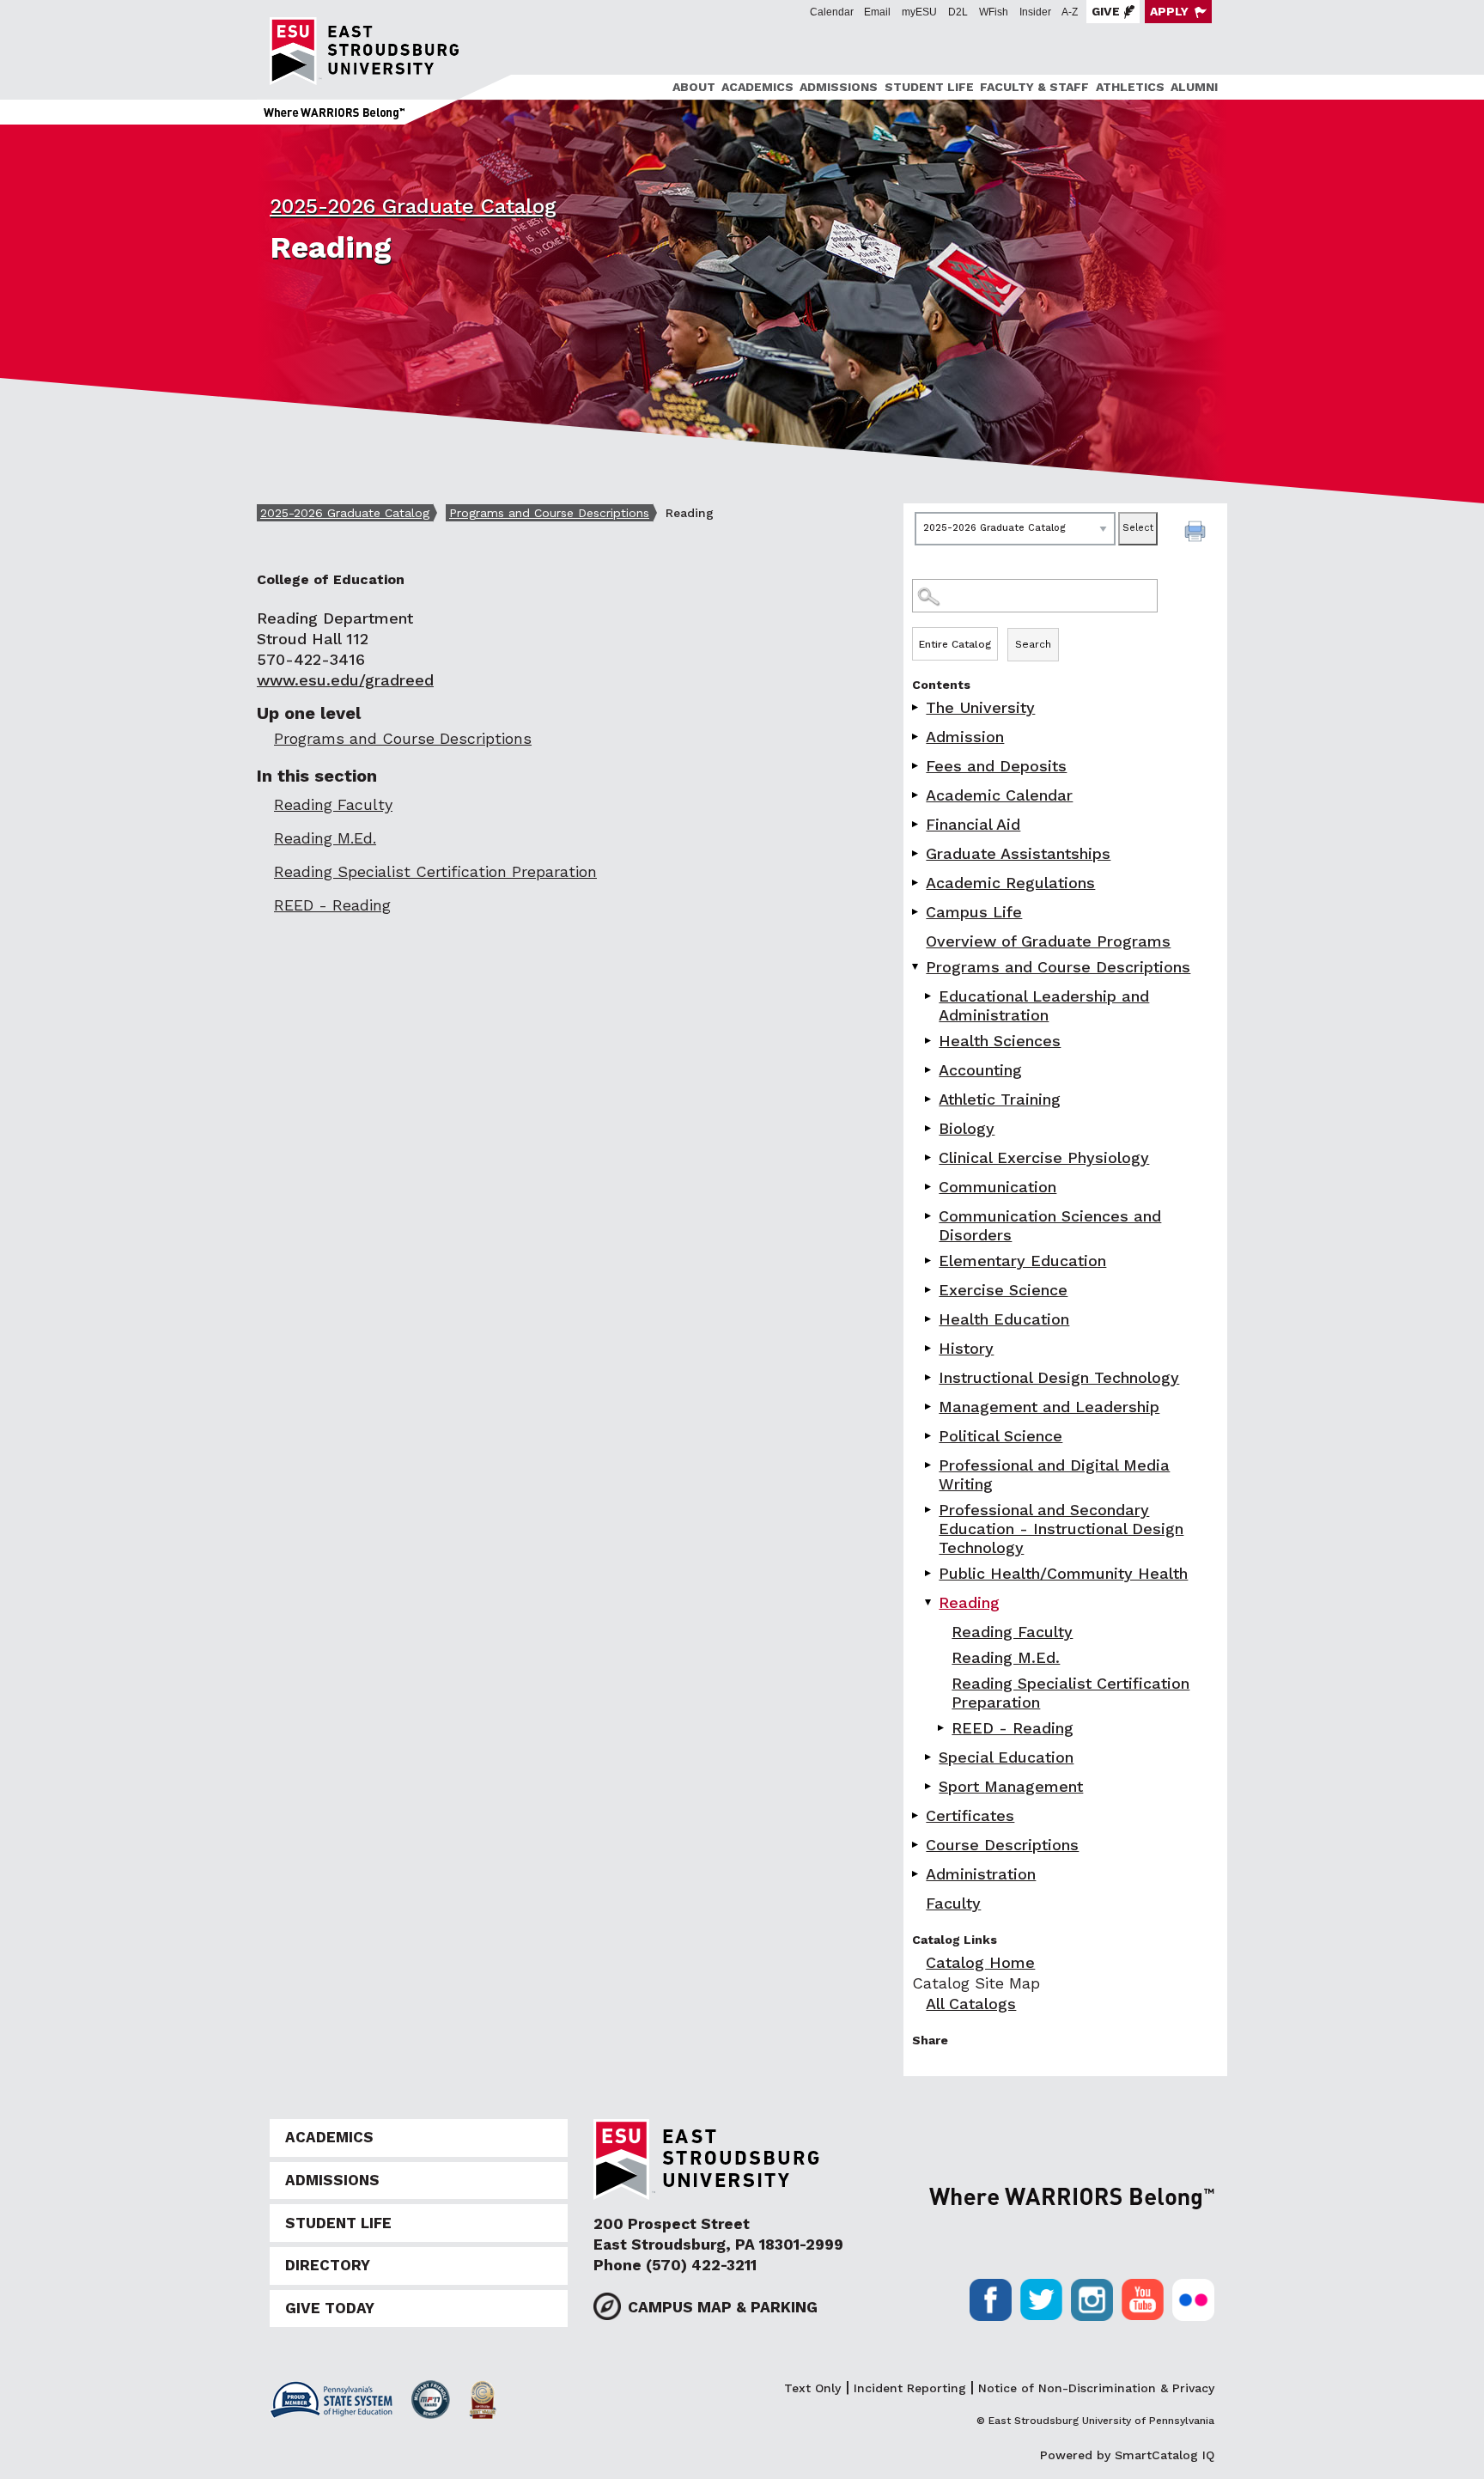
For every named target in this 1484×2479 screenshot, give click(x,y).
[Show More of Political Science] (929, 1436)
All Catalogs (971, 2004)
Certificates (970, 1815)
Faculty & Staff (1034, 87)
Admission (965, 737)
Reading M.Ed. (1006, 1657)
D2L (958, 12)
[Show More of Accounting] (929, 1070)
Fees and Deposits (996, 766)
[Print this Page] (1197, 533)
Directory (328, 2265)
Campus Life (974, 912)
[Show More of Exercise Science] (929, 1290)
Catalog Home (980, 1962)
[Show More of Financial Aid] (916, 824)
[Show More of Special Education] (929, 1757)
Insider (1035, 12)
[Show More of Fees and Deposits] (916, 766)
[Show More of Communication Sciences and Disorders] (929, 1216)
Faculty (953, 1903)
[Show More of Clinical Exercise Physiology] (929, 1157)
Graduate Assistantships (1018, 853)
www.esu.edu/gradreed (345, 680)
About (694, 87)
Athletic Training (1000, 1099)
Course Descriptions (1002, 1845)
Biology (967, 1128)
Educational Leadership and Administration (1044, 1005)
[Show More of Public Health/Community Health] (929, 1573)
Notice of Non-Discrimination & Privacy (1096, 2388)
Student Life (929, 87)
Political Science (1000, 1436)
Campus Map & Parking (723, 2307)
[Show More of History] (929, 1348)
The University (980, 707)
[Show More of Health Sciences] (929, 1041)
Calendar (832, 12)
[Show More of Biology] (929, 1128)
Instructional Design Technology (1059, 1377)
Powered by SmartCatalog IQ (1127, 2455)
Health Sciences (1000, 1041)
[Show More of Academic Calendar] (916, 795)
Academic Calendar (999, 795)
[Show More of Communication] (929, 1187)
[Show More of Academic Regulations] (916, 883)
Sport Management (1011, 1786)
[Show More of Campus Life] (916, 912)
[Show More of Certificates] (916, 1815)
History (966, 1348)
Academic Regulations (1010, 883)
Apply (1169, 11)
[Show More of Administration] (916, 1874)
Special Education (1006, 1757)
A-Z (1070, 12)
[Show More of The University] (916, 707)
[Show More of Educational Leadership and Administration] (929, 996)
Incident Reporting (910, 2388)
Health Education (1004, 1319)
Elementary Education (1022, 1261)
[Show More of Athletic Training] (929, 1099)
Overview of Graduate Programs (1048, 941)
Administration (981, 1874)
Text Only (812, 2388)
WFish (994, 12)
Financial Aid (973, 824)
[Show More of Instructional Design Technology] (929, 1377)
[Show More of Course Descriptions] (916, 1845)
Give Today (330, 2308)
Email (877, 12)
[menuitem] (691, 87)
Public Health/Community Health (1063, 1573)
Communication (997, 1187)
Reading (969, 1602)
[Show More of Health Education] (929, 1319)
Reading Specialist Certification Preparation (1070, 1693)
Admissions (839, 87)
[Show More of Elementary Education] (929, 1261)
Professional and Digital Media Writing (1054, 1474)
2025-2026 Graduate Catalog (413, 206)
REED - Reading (1013, 1728)
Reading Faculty (1012, 1632)
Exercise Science (1003, 1290)
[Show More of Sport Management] (929, 1786)
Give (1106, 11)
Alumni (1194, 87)
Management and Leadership (1049, 1407)
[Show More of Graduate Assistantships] (916, 853)
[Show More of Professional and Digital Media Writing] (929, 1465)
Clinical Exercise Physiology (1044, 1157)
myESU (919, 12)
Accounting (980, 1070)
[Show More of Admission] (916, 737)
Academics (757, 87)
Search (1033, 644)
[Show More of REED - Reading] (942, 1728)
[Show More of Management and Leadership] (929, 1407)
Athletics (1130, 87)
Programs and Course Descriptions (549, 513)
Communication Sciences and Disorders (1050, 1225)
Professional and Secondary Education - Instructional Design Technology (1061, 1529)
